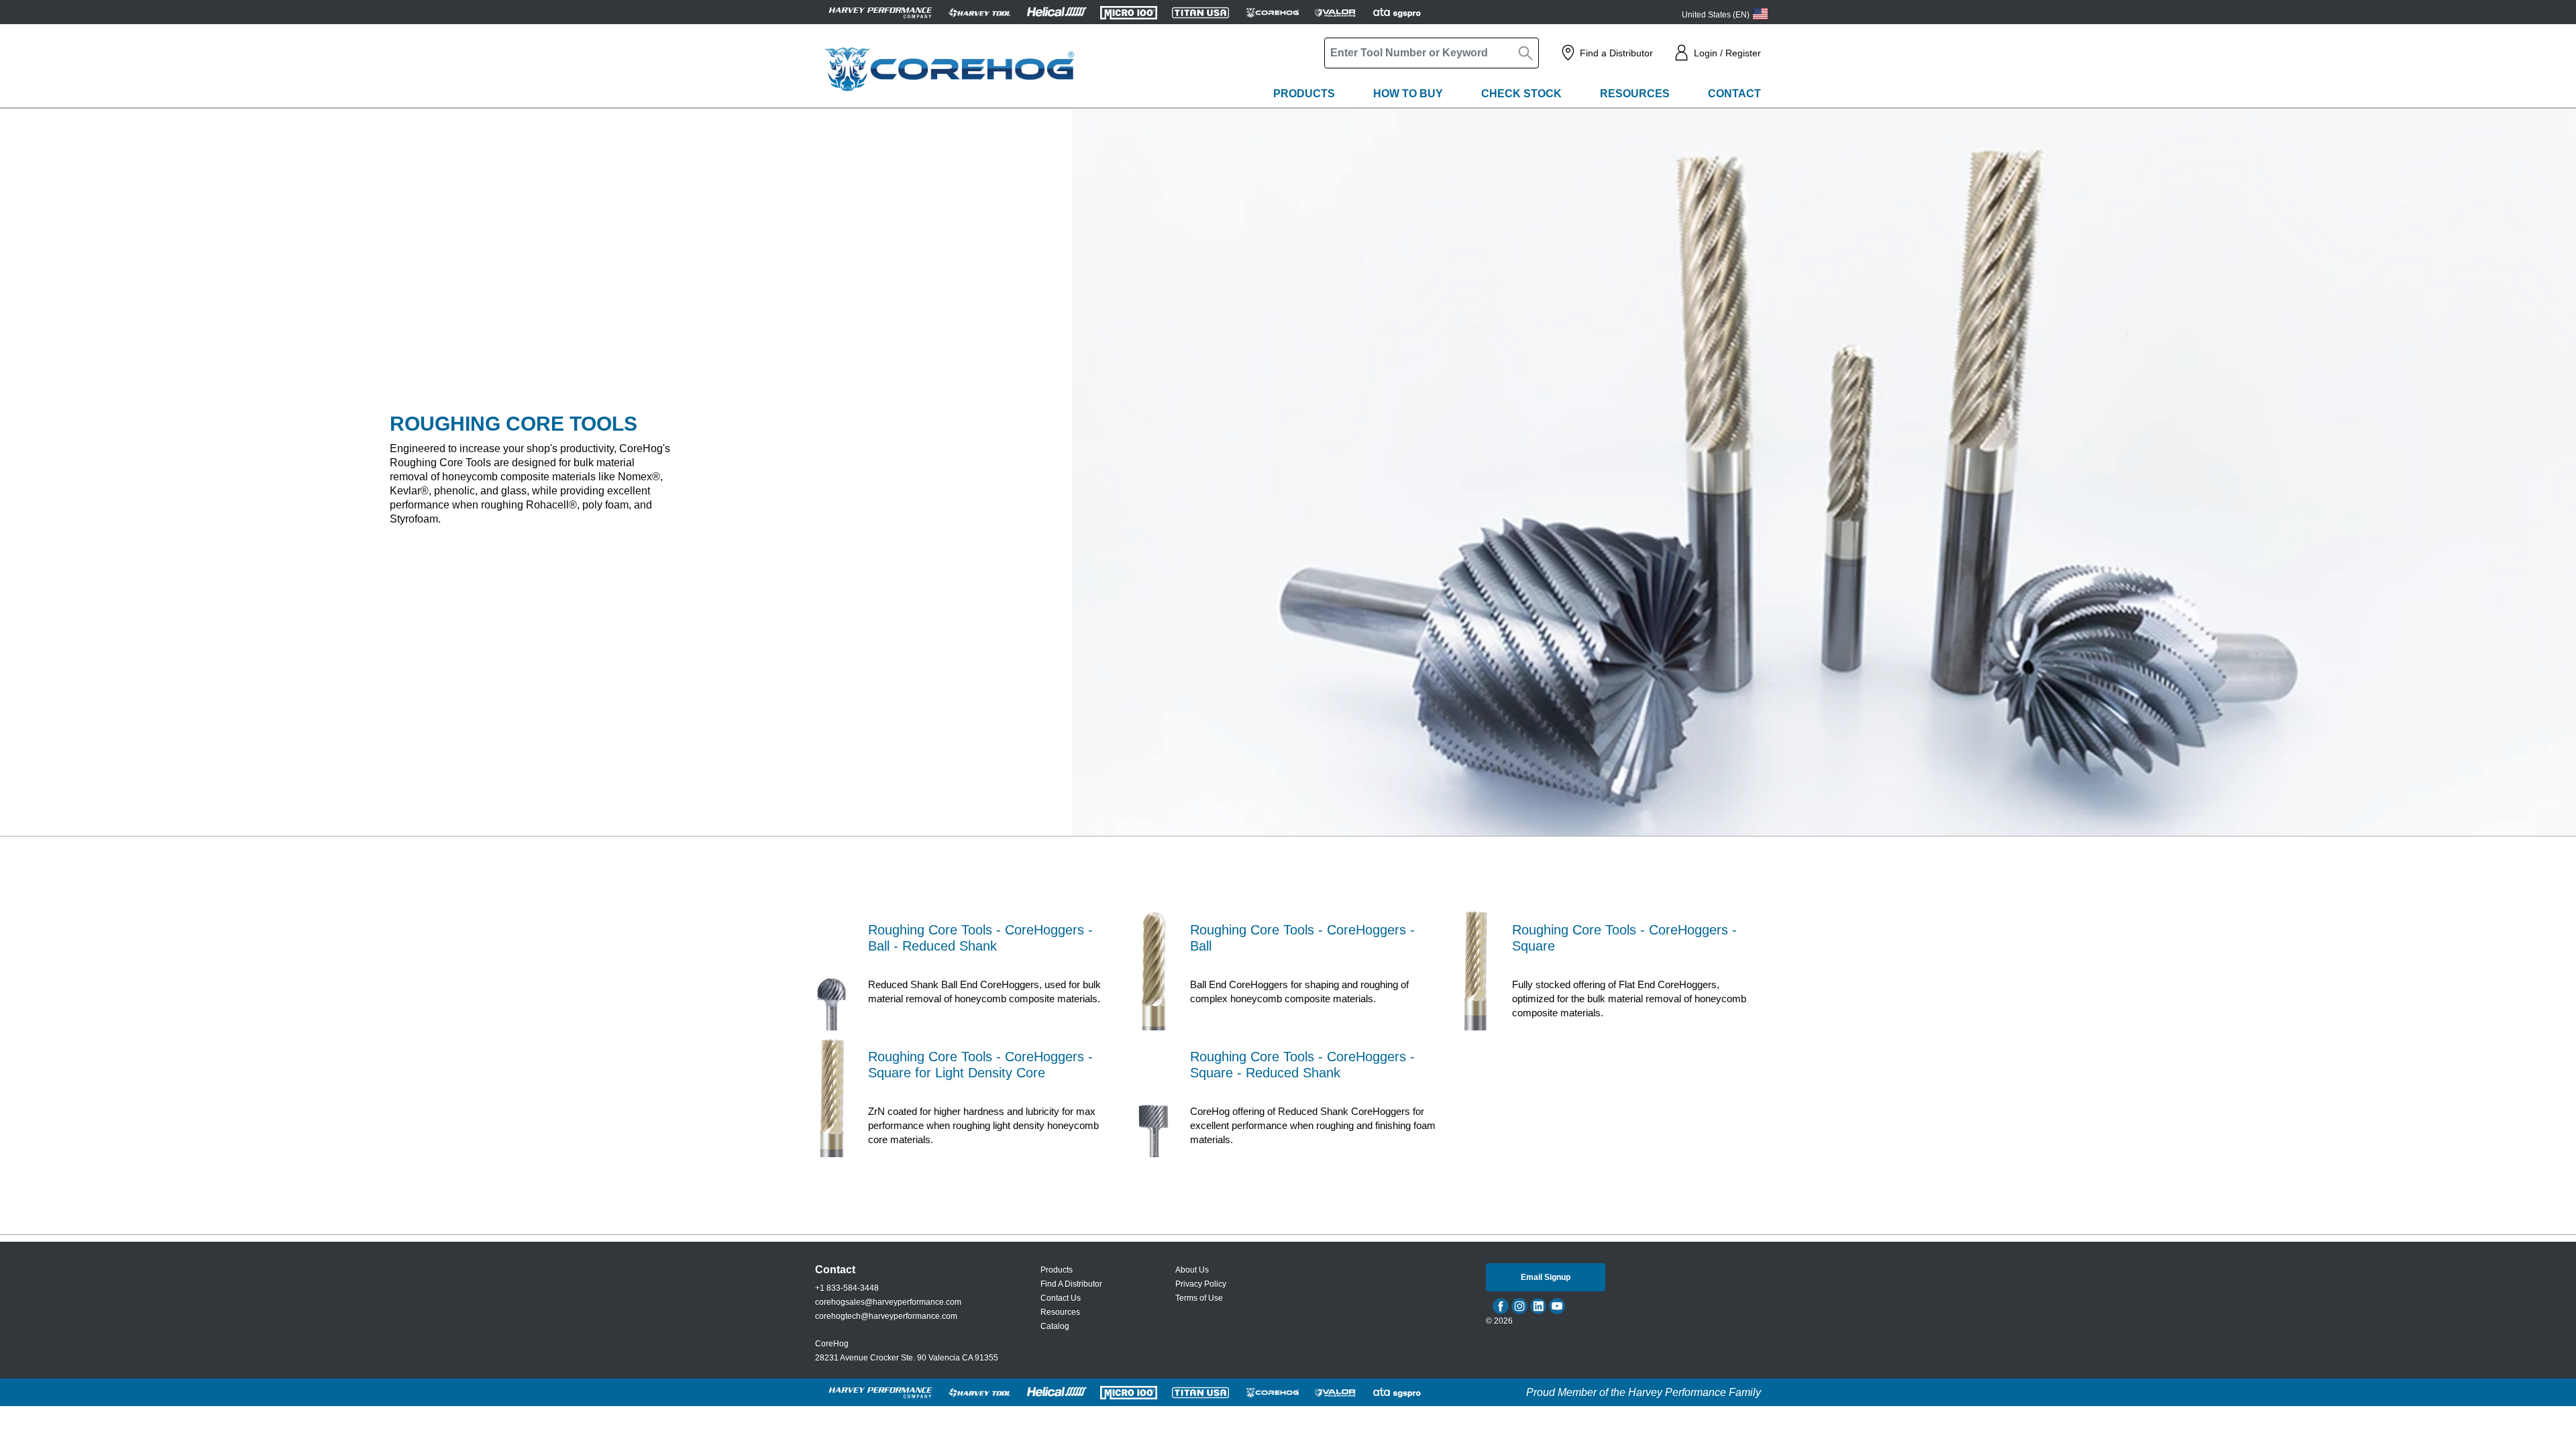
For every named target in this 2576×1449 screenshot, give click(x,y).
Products (1304, 94)
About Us (1192, 1270)
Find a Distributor (1616, 53)
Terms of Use (1199, 1298)
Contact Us (1061, 1298)
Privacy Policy (1201, 1284)
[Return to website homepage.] (949, 69)
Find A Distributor (1071, 1284)
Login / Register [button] (1727, 53)
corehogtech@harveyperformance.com (886, 1316)
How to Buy (1408, 94)
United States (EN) (1716, 15)
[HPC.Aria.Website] (880, 12)
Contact (1734, 94)
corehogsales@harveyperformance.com (888, 1302)
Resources (1635, 94)
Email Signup (1546, 1277)
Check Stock (1521, 94)
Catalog (1055, 1326)
